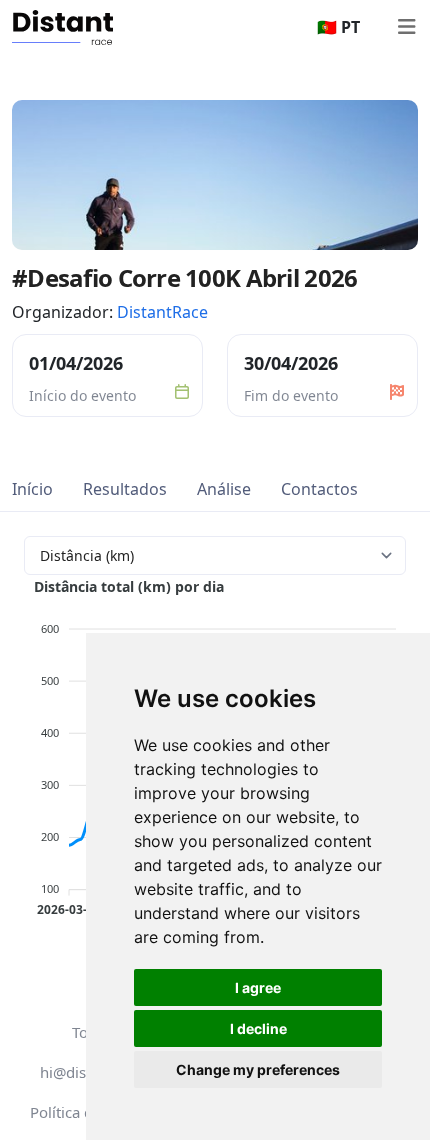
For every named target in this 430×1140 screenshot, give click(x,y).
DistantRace (162, 312)
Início (32, 489)
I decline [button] (258, 1028)
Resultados (125, 489)
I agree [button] (258, 987)
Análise (224, 489)
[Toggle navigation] (406, 27)
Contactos (319, 489)
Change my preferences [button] (258, 1069)
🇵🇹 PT (338, 27)
